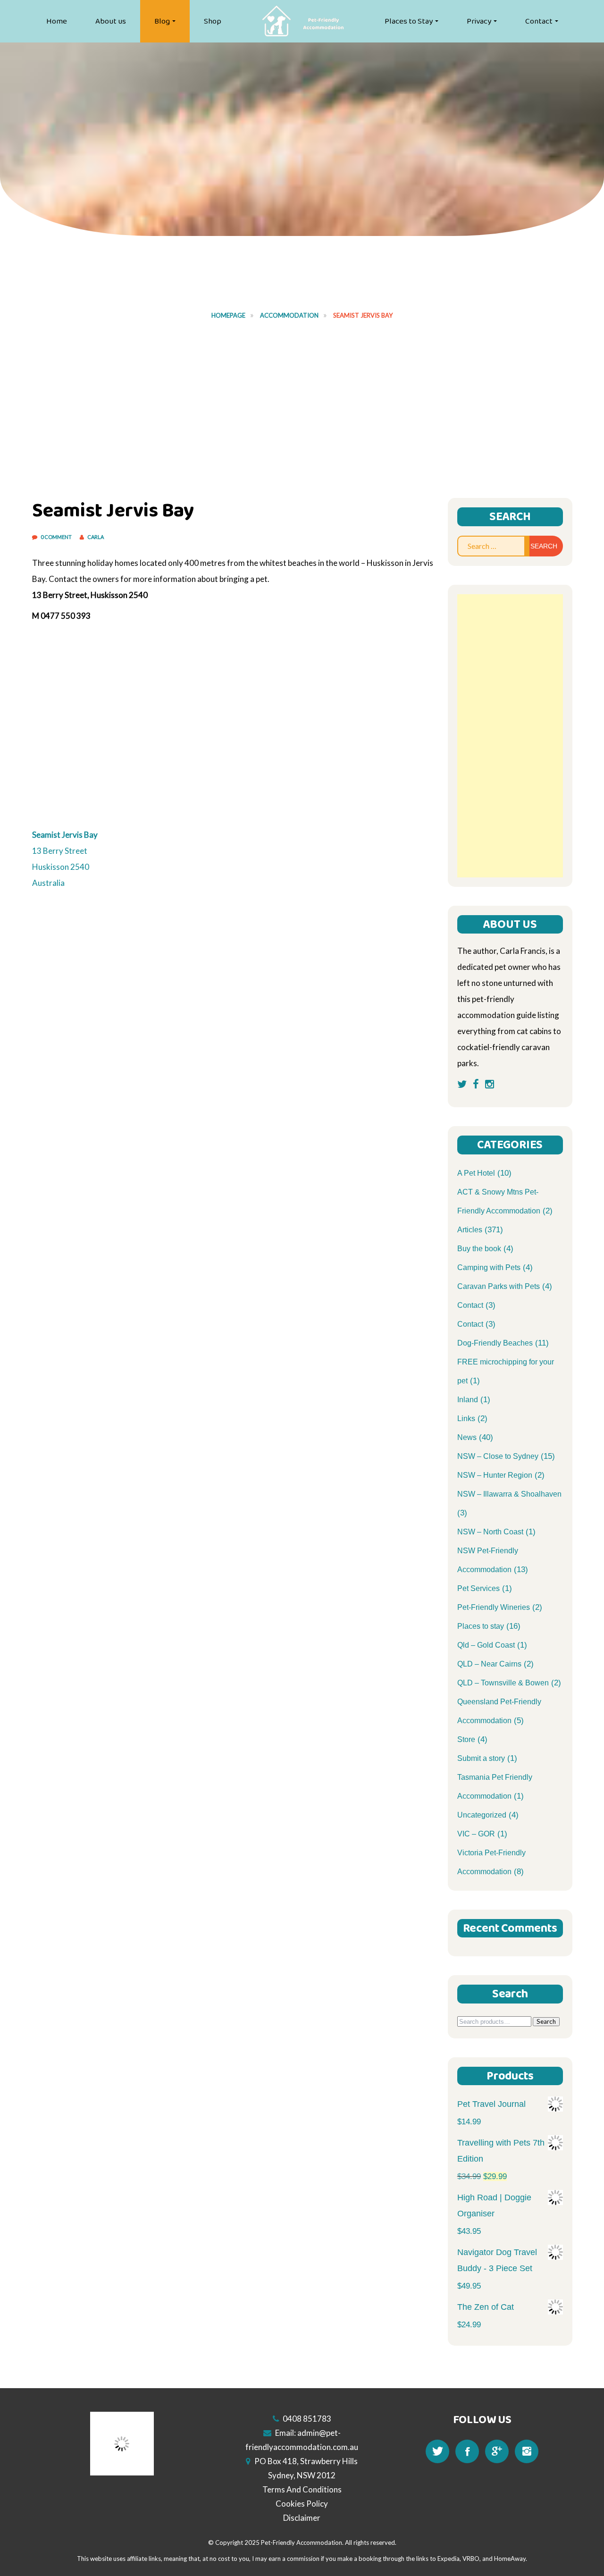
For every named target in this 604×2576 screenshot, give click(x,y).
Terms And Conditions (302, 2489)
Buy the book (479, 1249)
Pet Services (478, 1588)
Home (57, 21)
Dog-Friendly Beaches (495, 1343)
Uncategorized (482, 1815)
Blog (162, 21)
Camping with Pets (489, 1267)
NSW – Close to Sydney (498, 1456)
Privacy (479, 21)
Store (466, 1739)
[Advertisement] (302, 404)
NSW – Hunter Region (495, 1475)
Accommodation (289, 315)
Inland (468, 1400)
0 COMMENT (57, 537)
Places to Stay (409, 21)
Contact (539, 21)
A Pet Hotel (476, 1173)
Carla (96, 537)
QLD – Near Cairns (489, 1664)
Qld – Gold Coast (486, 1645)
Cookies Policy (302, 2504)
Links (466, 1418)
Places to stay (481, 1626)
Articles (470, 1230)
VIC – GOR (476, 1834)
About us (111, 21)
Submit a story (481, 1758)
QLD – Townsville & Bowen (503, 1683)
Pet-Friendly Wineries (494, 1607)
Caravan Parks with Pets (499, 1286)
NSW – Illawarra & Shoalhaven (509, 1494)
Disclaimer (302, 2518)
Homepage (228, 315)
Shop (213, 21)
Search (546, 2021)
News (467, 1437)
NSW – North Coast (490, 1532)
